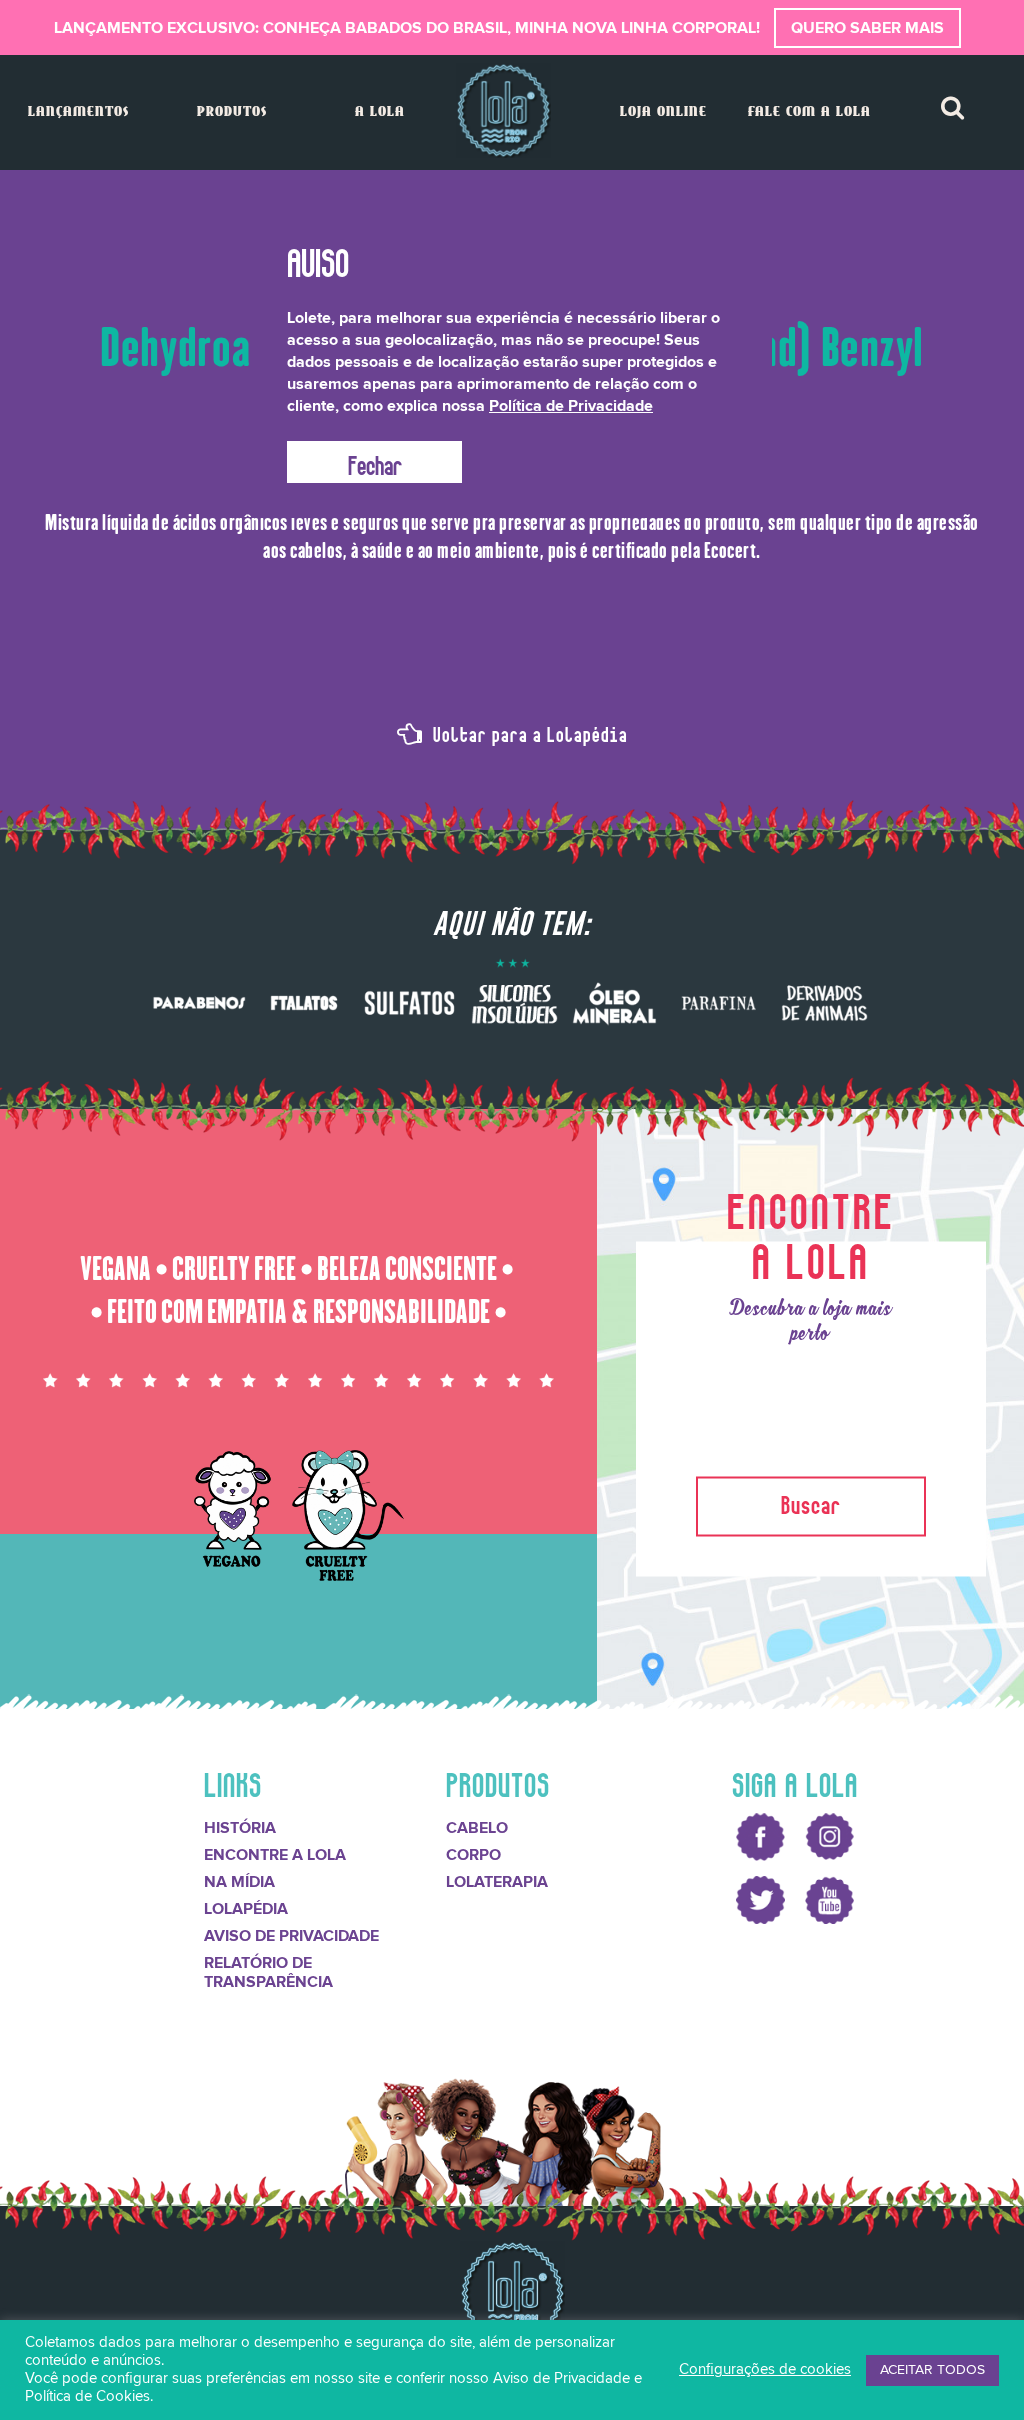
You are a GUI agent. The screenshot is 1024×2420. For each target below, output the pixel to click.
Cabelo (477, 1828)
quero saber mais (867, 28)
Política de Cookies (87, 2396)
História (240, 1828)
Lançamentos (78, 112)
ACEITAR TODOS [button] (932, 2370)
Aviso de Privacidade (291, 1936)
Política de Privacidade (571, 406)
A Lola (380, 112)
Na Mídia (239, 1882)
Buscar (811, 1501)
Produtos (232, 112)
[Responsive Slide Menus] (503, 110)
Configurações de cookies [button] (765, 2369)
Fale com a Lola (809, 112)
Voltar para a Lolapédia (528, 732)
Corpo (473, 1855)
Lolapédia (246, 1909)
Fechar (375, 462)
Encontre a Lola (275, 1855)
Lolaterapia (497, 1882)
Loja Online (663, 112)
